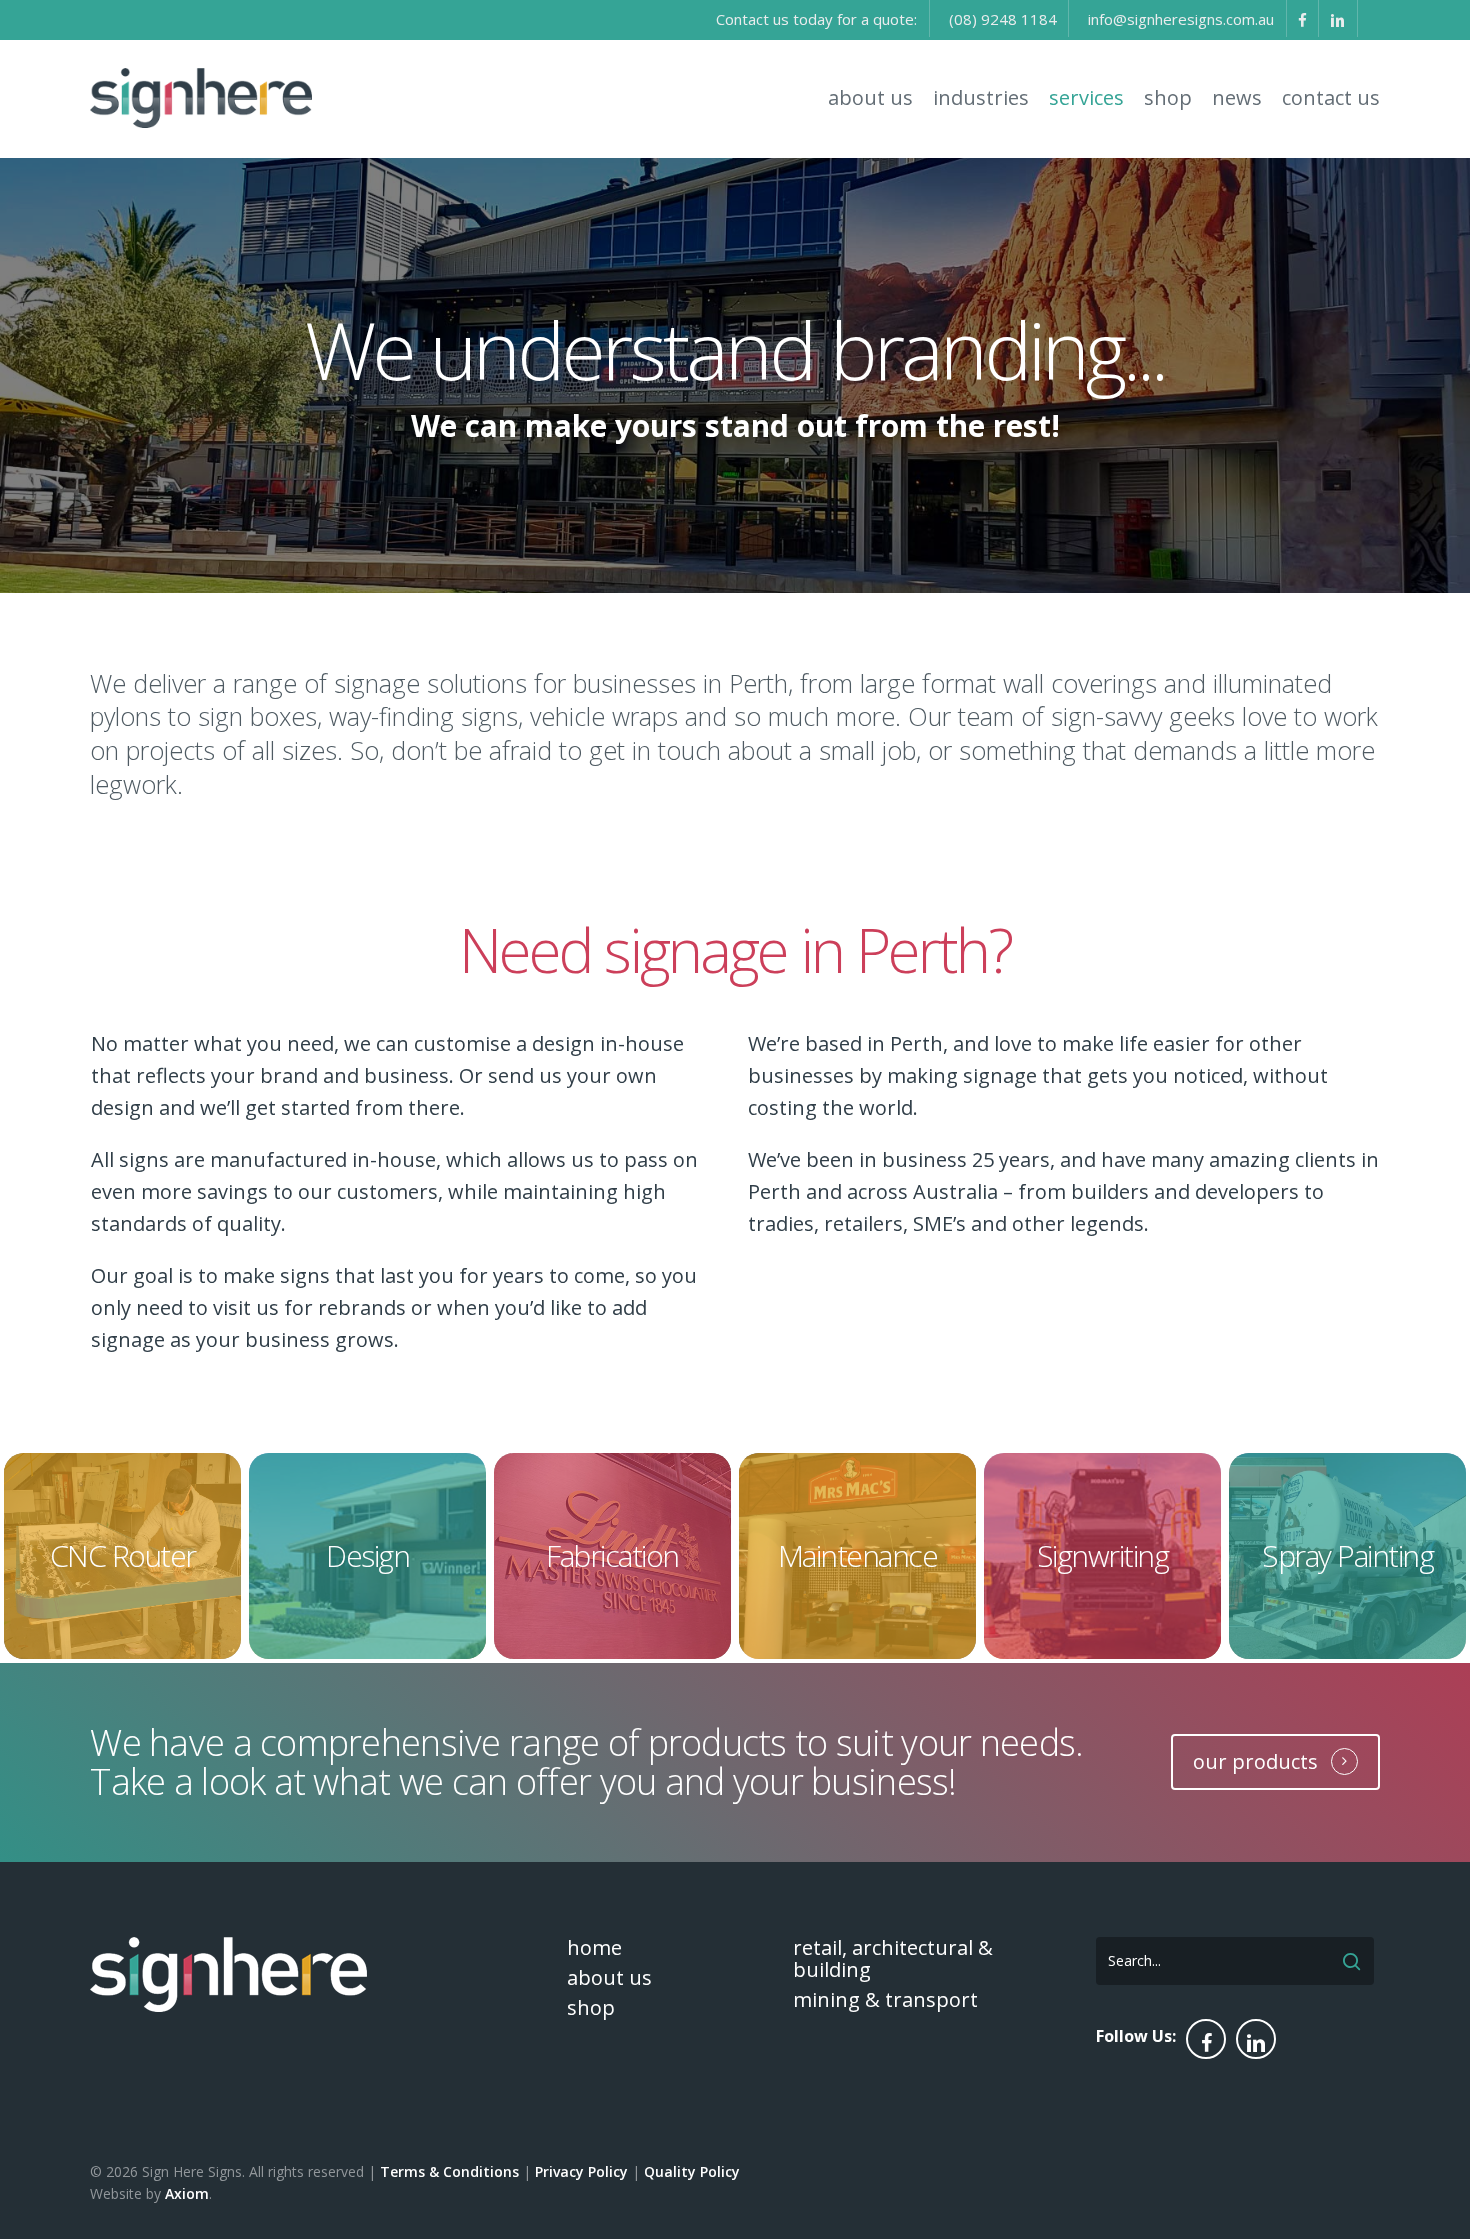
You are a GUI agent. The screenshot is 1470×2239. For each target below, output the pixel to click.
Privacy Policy (581, 2171)
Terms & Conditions (449, 2171)
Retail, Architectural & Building (893, 1959)
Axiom (187, 2193)
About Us (609, 1978)
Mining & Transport (885, 2000)
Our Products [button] (1255, 1761)
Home (594, 1948)
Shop (591, 2008)
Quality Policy (692, 2171)
